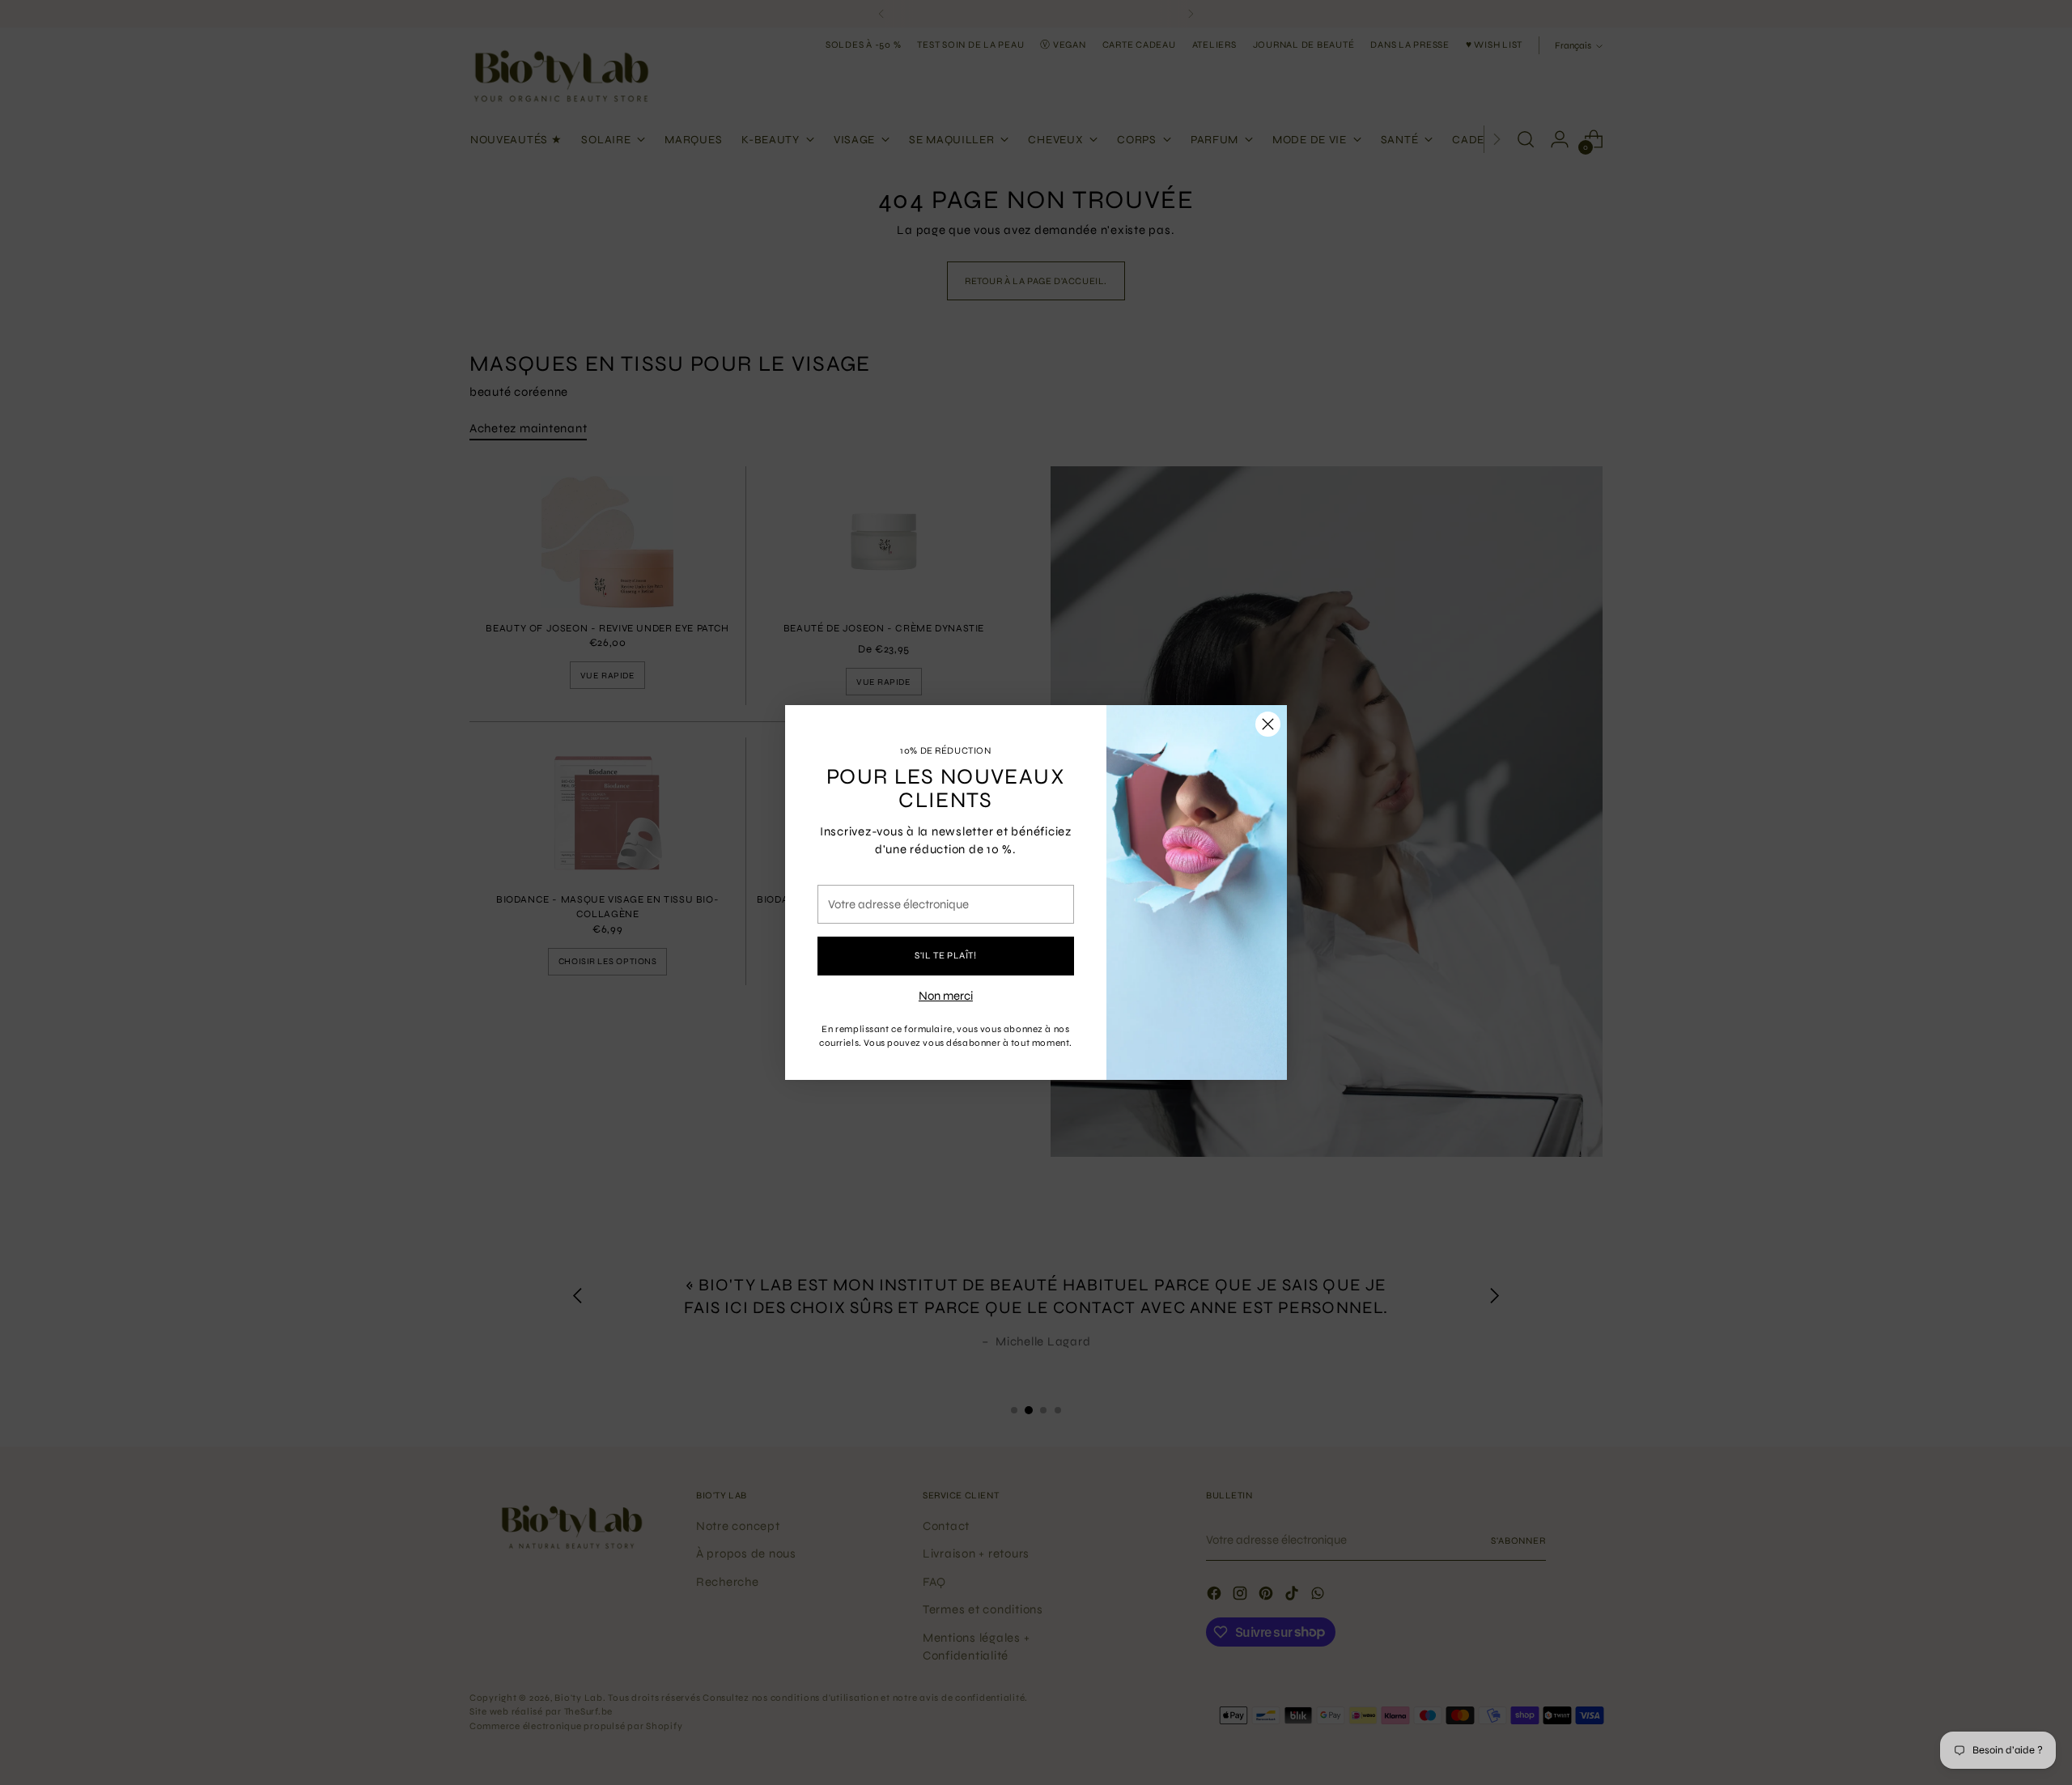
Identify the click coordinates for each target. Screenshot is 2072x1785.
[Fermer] (1268, 724)
